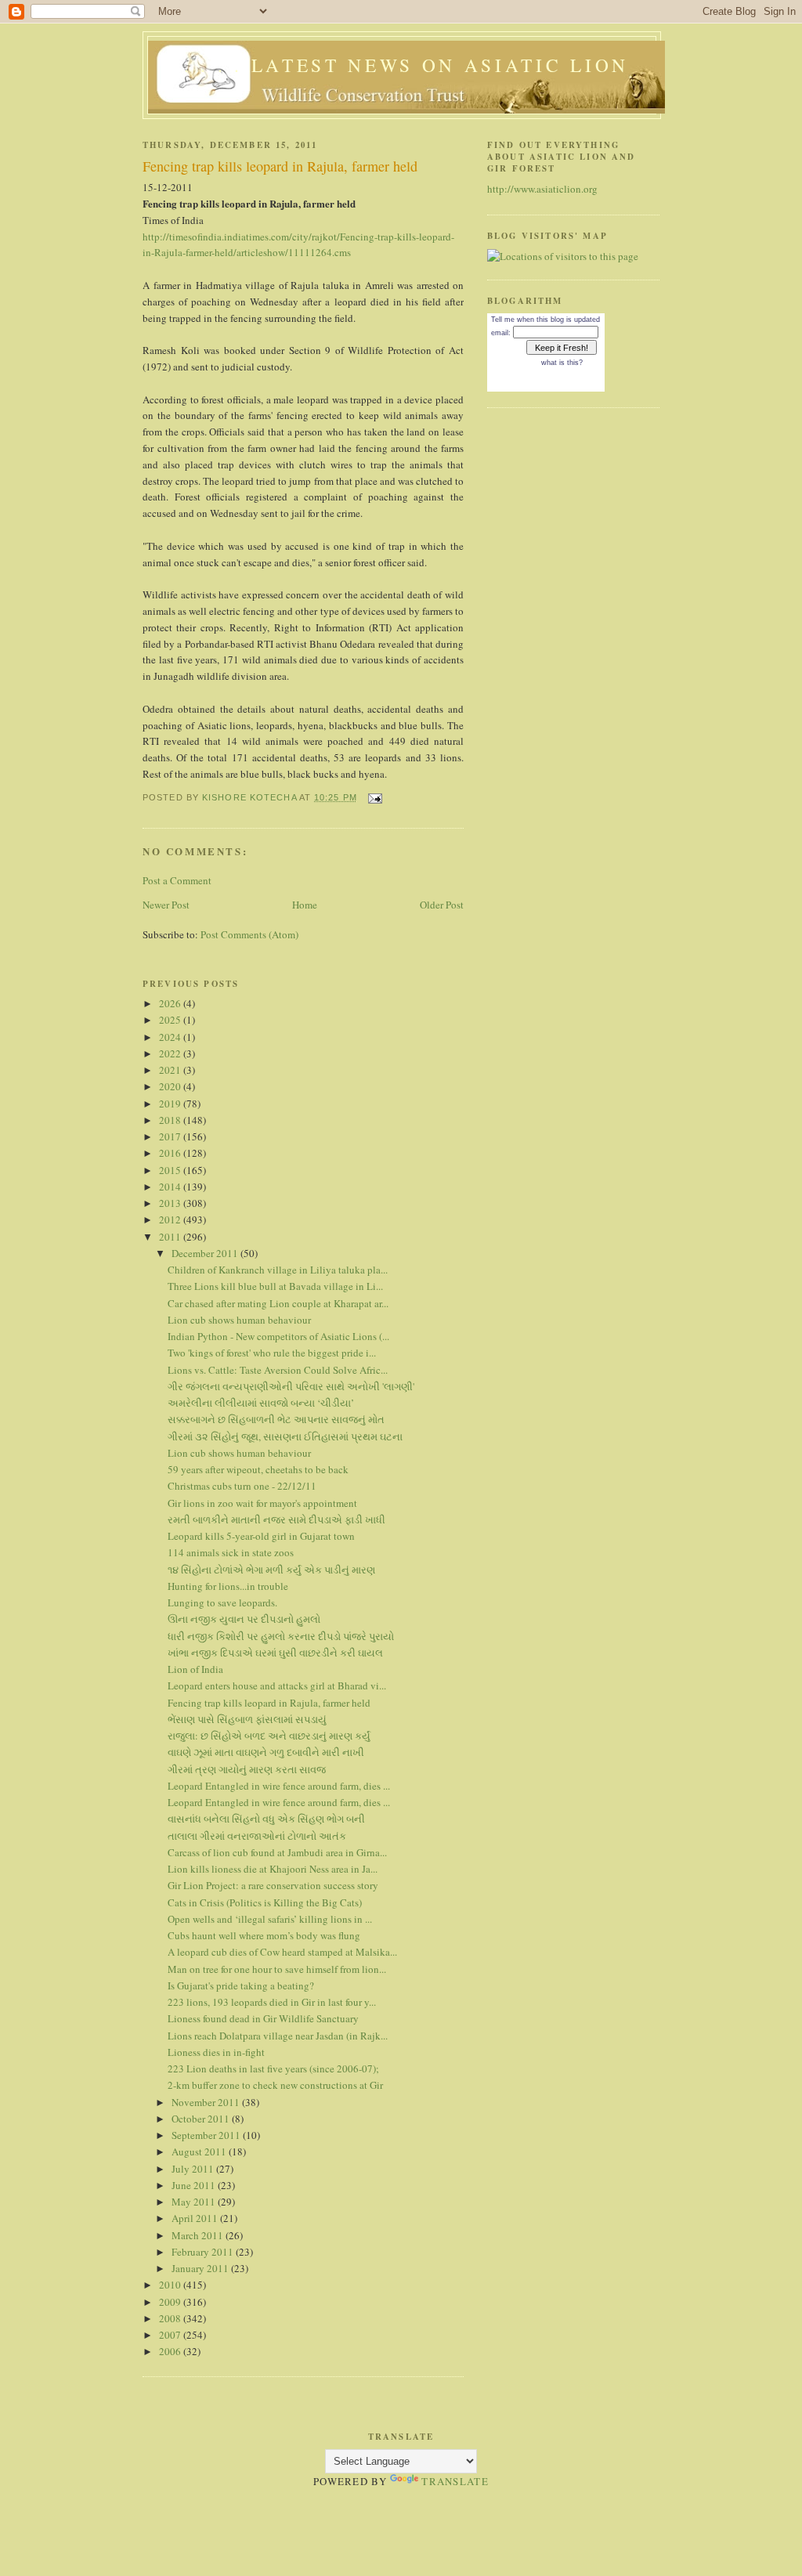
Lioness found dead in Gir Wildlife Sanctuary (263, 2018)
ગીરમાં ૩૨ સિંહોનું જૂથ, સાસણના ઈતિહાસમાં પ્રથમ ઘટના (285, 1436)
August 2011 (200, 2151)
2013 (171, 1203)
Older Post (442, 905)
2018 (171, 1120)
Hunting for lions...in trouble (228, 1586)
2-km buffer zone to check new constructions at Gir (275, 2085)
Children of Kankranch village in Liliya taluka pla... (278, 1270)
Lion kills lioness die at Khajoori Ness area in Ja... (273, 1869)
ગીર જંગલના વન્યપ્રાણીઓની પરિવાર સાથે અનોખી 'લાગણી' (291, 1386)
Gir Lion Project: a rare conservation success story (273, 1885)
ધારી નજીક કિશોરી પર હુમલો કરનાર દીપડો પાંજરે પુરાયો (281, 1636)
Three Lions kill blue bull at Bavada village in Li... (275, 1286)
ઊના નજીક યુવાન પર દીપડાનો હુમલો (244, 1619)
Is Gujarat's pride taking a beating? (241, 1985)
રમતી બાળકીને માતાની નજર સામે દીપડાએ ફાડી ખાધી (276, 1519)
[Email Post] (374, 797)
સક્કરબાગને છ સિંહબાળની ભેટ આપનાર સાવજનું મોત (276, 1419)
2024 (171, 1037)
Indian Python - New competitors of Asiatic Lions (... (278, 1336)
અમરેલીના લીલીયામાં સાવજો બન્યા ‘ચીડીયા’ (261, 1403)
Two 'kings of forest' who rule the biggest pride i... (272, 1353)
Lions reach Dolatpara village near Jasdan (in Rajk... (278, 2036)
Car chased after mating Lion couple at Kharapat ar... (278, 1303)
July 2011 (194, 2169)
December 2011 (206, 1253)
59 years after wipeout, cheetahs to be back (258, 1469)
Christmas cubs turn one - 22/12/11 (242, 1486)
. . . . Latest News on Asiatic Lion (406, 65)
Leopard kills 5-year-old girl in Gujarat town (261, 1536)
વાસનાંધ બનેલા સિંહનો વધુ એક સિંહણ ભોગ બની (266, 1819)
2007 (171, 2335)
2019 (171, 1104)
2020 (171, 1086)
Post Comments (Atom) (249, 934)
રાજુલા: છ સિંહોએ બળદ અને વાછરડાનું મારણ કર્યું (269, 1736)
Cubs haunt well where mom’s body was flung (264, 1935)
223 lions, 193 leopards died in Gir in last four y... (272, 2002)
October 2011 (202, 2119)
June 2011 (195, 2185)
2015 (171, 1170)
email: (501, 333)
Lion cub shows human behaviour (239, 1320)
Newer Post (166, 905)
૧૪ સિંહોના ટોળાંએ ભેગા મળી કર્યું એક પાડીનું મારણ (271, 1570)
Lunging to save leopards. (222, 1602)
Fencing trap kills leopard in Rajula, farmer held (269, 1703)
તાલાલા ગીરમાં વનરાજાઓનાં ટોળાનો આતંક (257, 1836)
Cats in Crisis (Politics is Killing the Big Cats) (265, 1902)
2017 (171, 1136)
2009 (171, 2302)
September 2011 (207, 2135)
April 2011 (196, 2218)
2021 (171, 1070)
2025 (171, 1020)
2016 (171, 1153)
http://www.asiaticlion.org (542, 189)
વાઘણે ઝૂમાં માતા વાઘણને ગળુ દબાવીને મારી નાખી (266, 1752)
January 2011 (201, 2268)
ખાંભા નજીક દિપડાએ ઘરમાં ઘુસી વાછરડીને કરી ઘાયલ (275, 1653)
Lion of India (195, 1669)
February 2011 (204, 2252)
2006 (171, 2351)
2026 (171, 1003)
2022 (171, 1053)
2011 (171, 1237)
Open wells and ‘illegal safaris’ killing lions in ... (270, 1919)
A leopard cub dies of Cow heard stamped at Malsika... (282, 1952)
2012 (171, 1219)
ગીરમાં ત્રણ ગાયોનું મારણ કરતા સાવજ (247, 1769)
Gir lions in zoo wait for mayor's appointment (262, 1503)
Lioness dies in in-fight (216, 2052)
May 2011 (195, 2202)
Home (305, 905)
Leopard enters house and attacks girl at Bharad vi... (277, 1685)
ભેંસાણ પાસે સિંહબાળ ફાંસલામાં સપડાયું (247, 1719)
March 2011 (199, 2235)
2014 (171, 1187)
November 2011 (207, 2102)
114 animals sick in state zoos (231, 1552)
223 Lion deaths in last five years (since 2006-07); (273, 2068)
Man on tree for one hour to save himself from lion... (277, 1969)
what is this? (562, 363)
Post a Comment (177, 880)
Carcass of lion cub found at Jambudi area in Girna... (277, 1852)
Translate (455, 2481)
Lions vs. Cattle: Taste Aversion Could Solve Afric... (278, 1370)
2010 (171, 2285)
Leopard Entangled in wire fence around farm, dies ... (279, 1786)
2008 (171, 2318)
